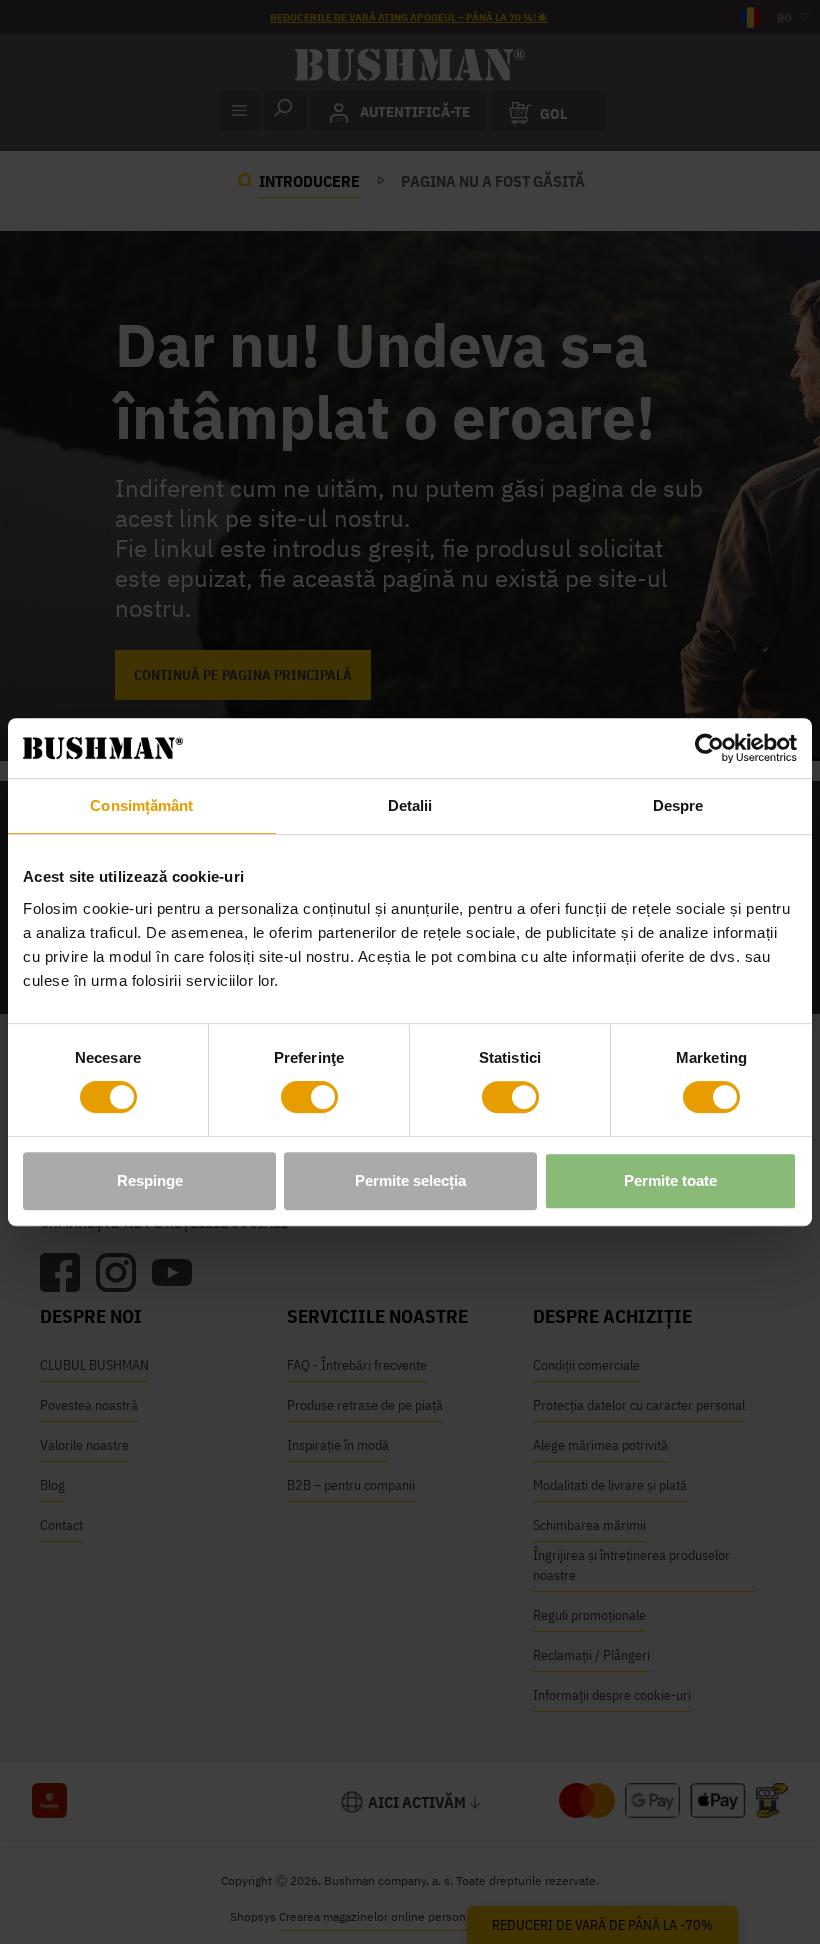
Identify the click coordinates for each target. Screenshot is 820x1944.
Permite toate (670, 1180)
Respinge (150, 1180)
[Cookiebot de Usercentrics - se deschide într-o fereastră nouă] (709, 748)
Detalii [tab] (410, 805)
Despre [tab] (678, 805)
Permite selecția (410, 1180)
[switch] (309, 1097)
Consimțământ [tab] (141, 805)
